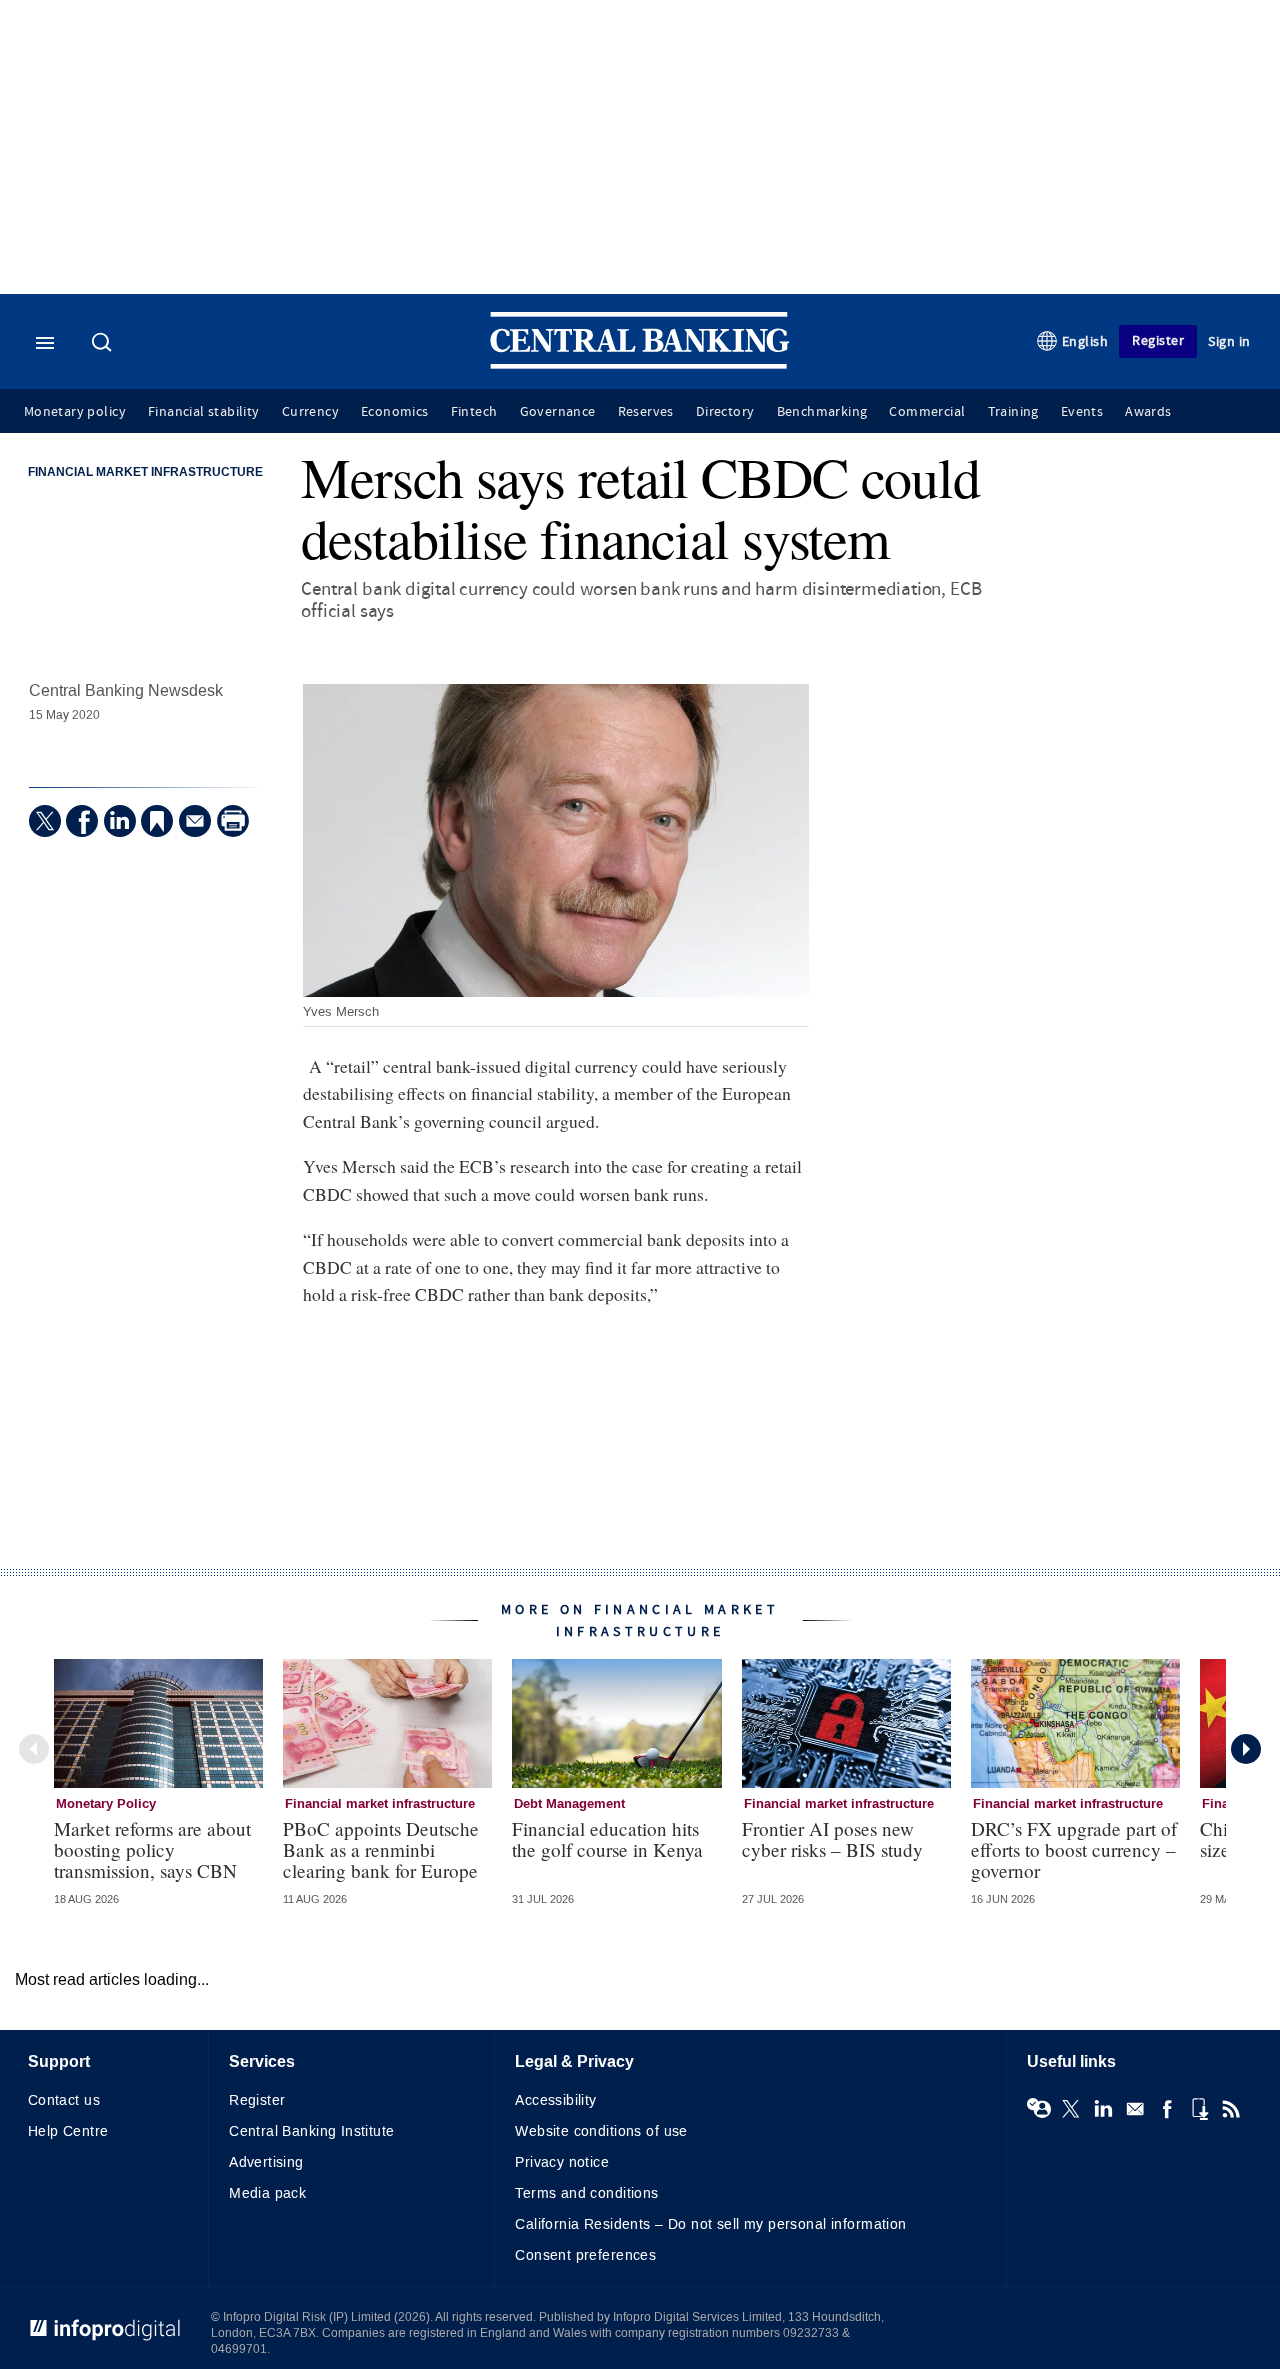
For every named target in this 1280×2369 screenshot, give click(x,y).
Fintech (474, 412)
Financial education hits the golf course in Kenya (607, 1839)
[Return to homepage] (640, 364)
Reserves (646, 412)
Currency (310, 412)
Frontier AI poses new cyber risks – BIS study (832, 1839)
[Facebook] (82, 821)
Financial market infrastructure (145, 473)
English (1085, 341)
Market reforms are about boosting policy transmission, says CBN (152, 1849)
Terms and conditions (586, 2193)
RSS (1231, 2109)
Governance (558, 412)
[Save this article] (157, 821)
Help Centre (68, 2131)
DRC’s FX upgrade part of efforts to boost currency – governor (1074, 1849)
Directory (725, 412)
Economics (395, 412)
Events (1082, 412)
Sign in (1229, 341)
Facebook (1167, 2109)
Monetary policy (75, 412)
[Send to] (195, 821)
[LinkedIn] (120, 821)
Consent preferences (585, 2255)
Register (1158, 340)
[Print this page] (233, 821)
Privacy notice (562, 2162)
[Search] (104, 344)
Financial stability (204, 412)
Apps (1199, 2109)
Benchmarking (822, 412)
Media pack (267, 2193)
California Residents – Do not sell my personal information (710, 2224)
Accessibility (555, 2100)
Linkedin (1103, 2109)
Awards (1148, 412)
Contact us (64, 2100)
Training (1013, 412)
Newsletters (1135, 2109)
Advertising (266, 2162)
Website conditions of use (601, 2131)
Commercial (927, 412)
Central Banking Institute (312, 2131)
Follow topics (1039, 2109)
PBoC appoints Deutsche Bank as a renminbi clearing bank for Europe (381, 1849)
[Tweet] (45, 821)
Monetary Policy (106, 1804)
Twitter (1071, 2109)
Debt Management (569, 1804)
